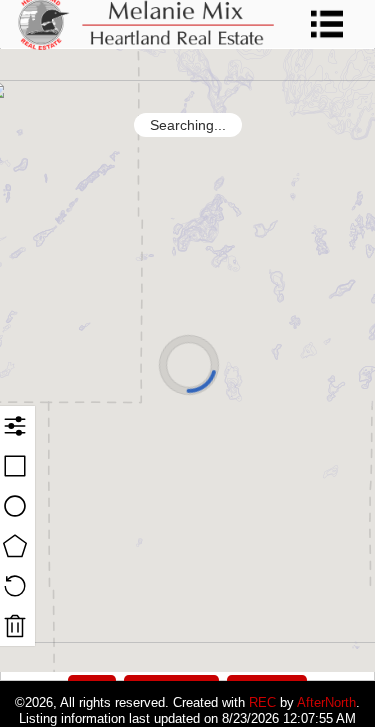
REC (262, 702)
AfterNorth (326, 702)
